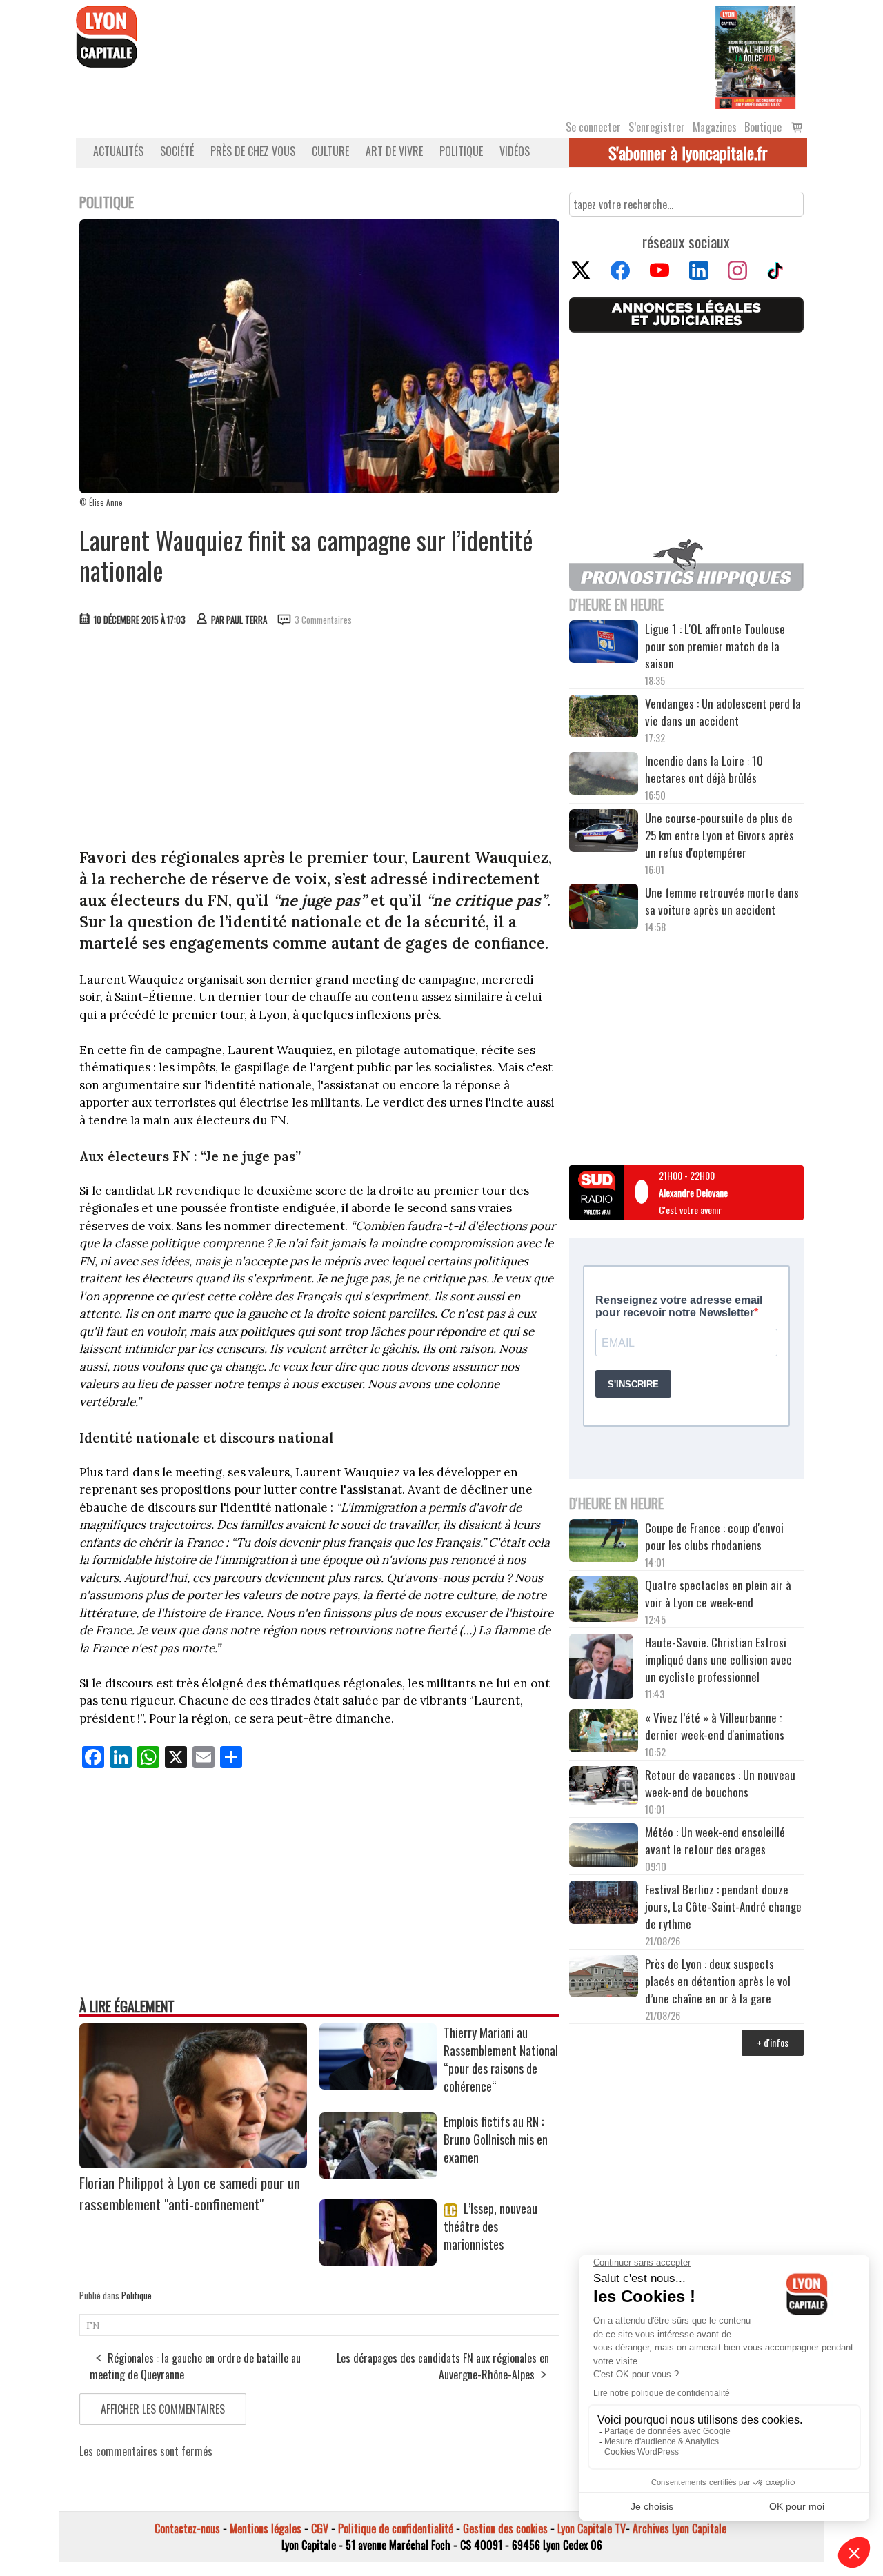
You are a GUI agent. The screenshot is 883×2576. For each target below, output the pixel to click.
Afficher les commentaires (163, 2409)
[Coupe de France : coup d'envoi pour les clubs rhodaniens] (604, 1543)
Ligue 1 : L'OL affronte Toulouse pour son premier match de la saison (715, 646)
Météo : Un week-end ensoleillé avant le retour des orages (715, 1841)
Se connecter (593, 127)
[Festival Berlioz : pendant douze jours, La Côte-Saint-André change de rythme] (604, 1904)
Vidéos (515, 151)
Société (177, 151)
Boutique (763, 127)
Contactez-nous (187, 2528)
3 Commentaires (323, 620)
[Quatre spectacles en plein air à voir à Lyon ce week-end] (604, 1601)
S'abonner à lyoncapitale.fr (688, 152)
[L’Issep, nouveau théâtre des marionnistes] (378, 2261)
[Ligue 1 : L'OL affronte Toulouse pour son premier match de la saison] (604, 644)
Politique (461, 151)
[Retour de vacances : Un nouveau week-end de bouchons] (604, 1787)
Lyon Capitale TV (592, 2528)
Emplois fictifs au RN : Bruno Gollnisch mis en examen (496, 2139)
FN (93, 2326)
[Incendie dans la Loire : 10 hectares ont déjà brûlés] (604, 775)
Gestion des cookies (505, 2528)
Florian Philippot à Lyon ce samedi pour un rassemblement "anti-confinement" (190, 2193)
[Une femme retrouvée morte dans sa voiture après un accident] (604, 909)
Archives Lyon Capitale (679, 2528)
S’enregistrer (657, 127)
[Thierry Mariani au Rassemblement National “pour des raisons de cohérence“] (378, 2085)
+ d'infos (773, 2042)
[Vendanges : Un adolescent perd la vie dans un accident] (604, 718)
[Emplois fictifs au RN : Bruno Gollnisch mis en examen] (378, 2174)
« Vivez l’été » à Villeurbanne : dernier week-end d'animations (715, 1726)
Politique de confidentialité (396, 2528)
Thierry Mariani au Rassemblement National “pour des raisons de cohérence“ (501, 2059)
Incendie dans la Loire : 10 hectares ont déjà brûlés (704, 769)
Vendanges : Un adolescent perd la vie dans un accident (723, 712)
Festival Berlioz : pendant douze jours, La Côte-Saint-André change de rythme (723, 1906)
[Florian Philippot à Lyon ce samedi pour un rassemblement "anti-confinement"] (193, 2163)
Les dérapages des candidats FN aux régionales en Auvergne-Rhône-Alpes (443, 2366)
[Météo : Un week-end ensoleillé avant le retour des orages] (604, 1847)
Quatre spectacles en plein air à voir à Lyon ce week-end (718, 1594)
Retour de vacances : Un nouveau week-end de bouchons (720, 1783)
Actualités (118, 151)
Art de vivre (394, 151)
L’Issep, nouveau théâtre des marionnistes (490, 2226)
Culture (330, 151)
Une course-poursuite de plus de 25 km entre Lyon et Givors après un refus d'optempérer (720, 835)
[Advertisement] (319, 740)
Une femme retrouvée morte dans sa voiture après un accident (722, 901)
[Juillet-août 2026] (755, 56)
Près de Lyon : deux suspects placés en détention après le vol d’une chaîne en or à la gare (718, 1981)
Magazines (715, 127)
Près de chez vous (253, 151)
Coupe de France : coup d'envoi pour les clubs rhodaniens (714, 1536)
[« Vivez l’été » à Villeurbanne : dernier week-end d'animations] (604, 1732)
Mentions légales (266, 2528)
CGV (320, 2528)
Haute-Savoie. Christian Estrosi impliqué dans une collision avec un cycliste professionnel (718, 1659)
